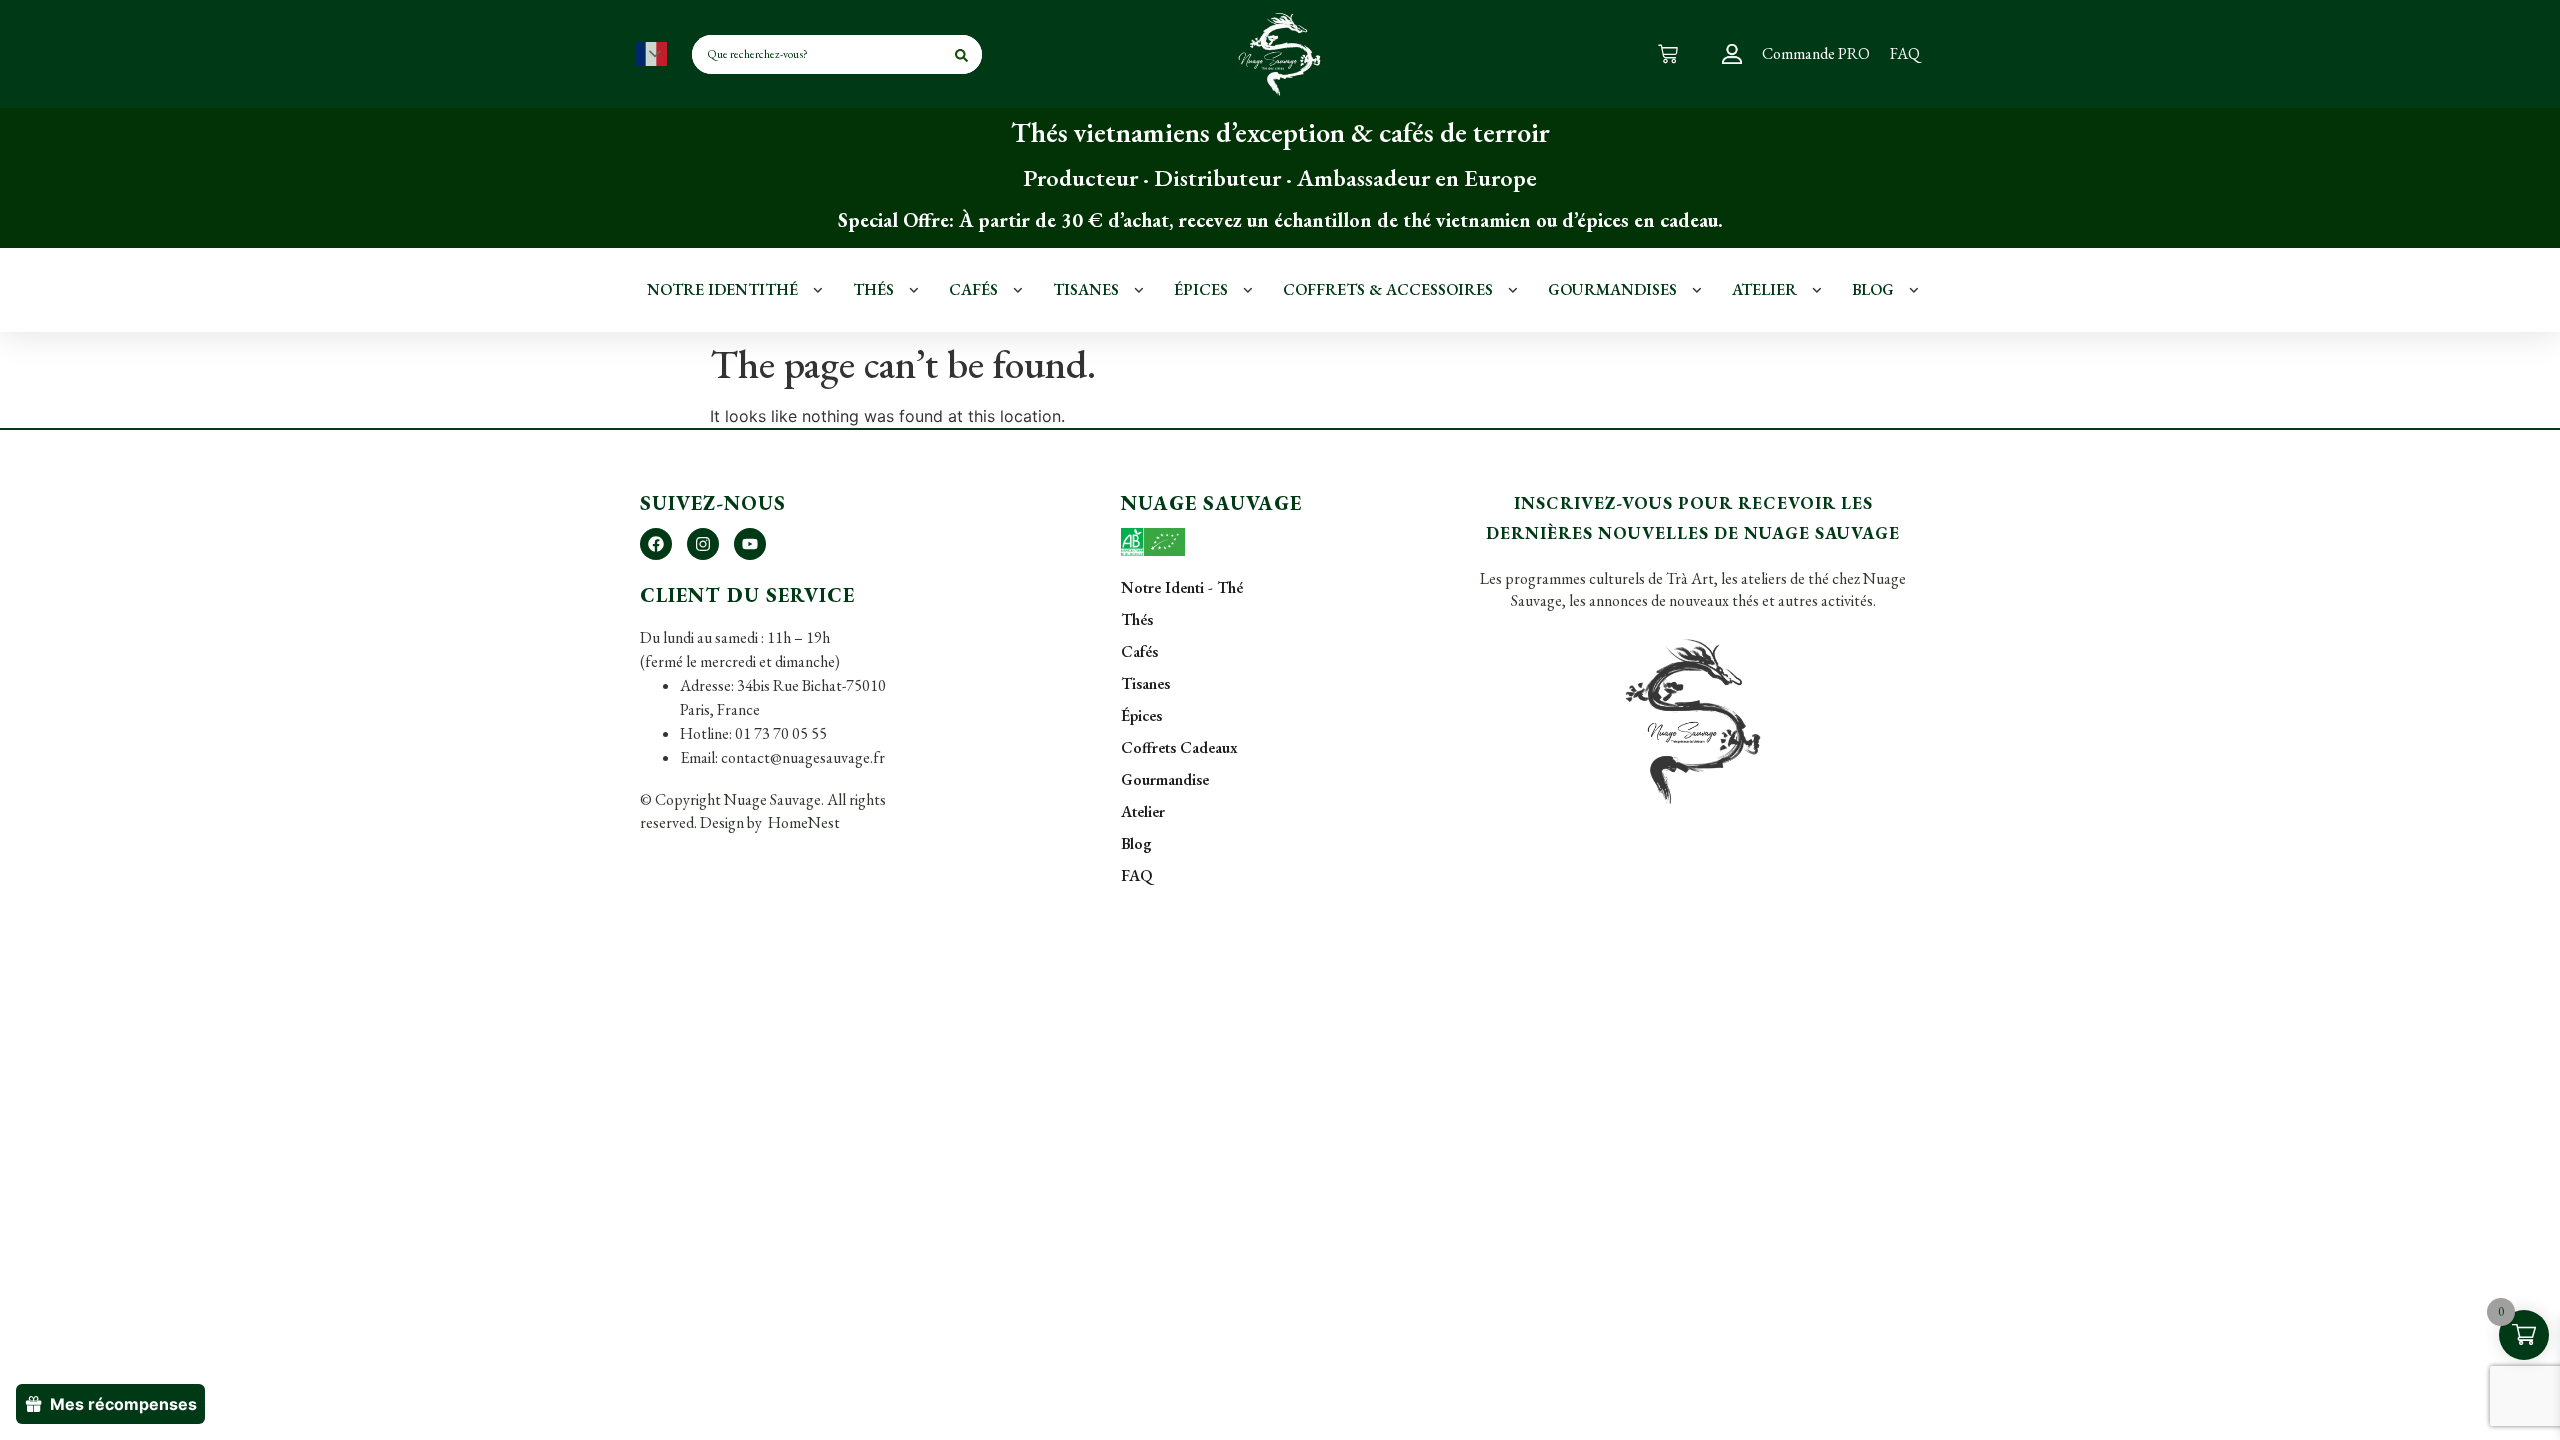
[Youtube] (750, 544)
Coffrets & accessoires (1388, 289)
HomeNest (802, 822)
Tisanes (1086, 289)
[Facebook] (656, 544)
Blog (1873, 289)
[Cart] (1668, 54)
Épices (1201, 289)
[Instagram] (703, 544)
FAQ (1905, 53)
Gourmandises (1612, 289)
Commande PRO (1816, 53)
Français (651, 54)
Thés (873, 289)
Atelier (1764, 289)
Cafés (973, 289)
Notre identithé (722, 289)
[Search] (962, 54)
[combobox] (792, 54)
